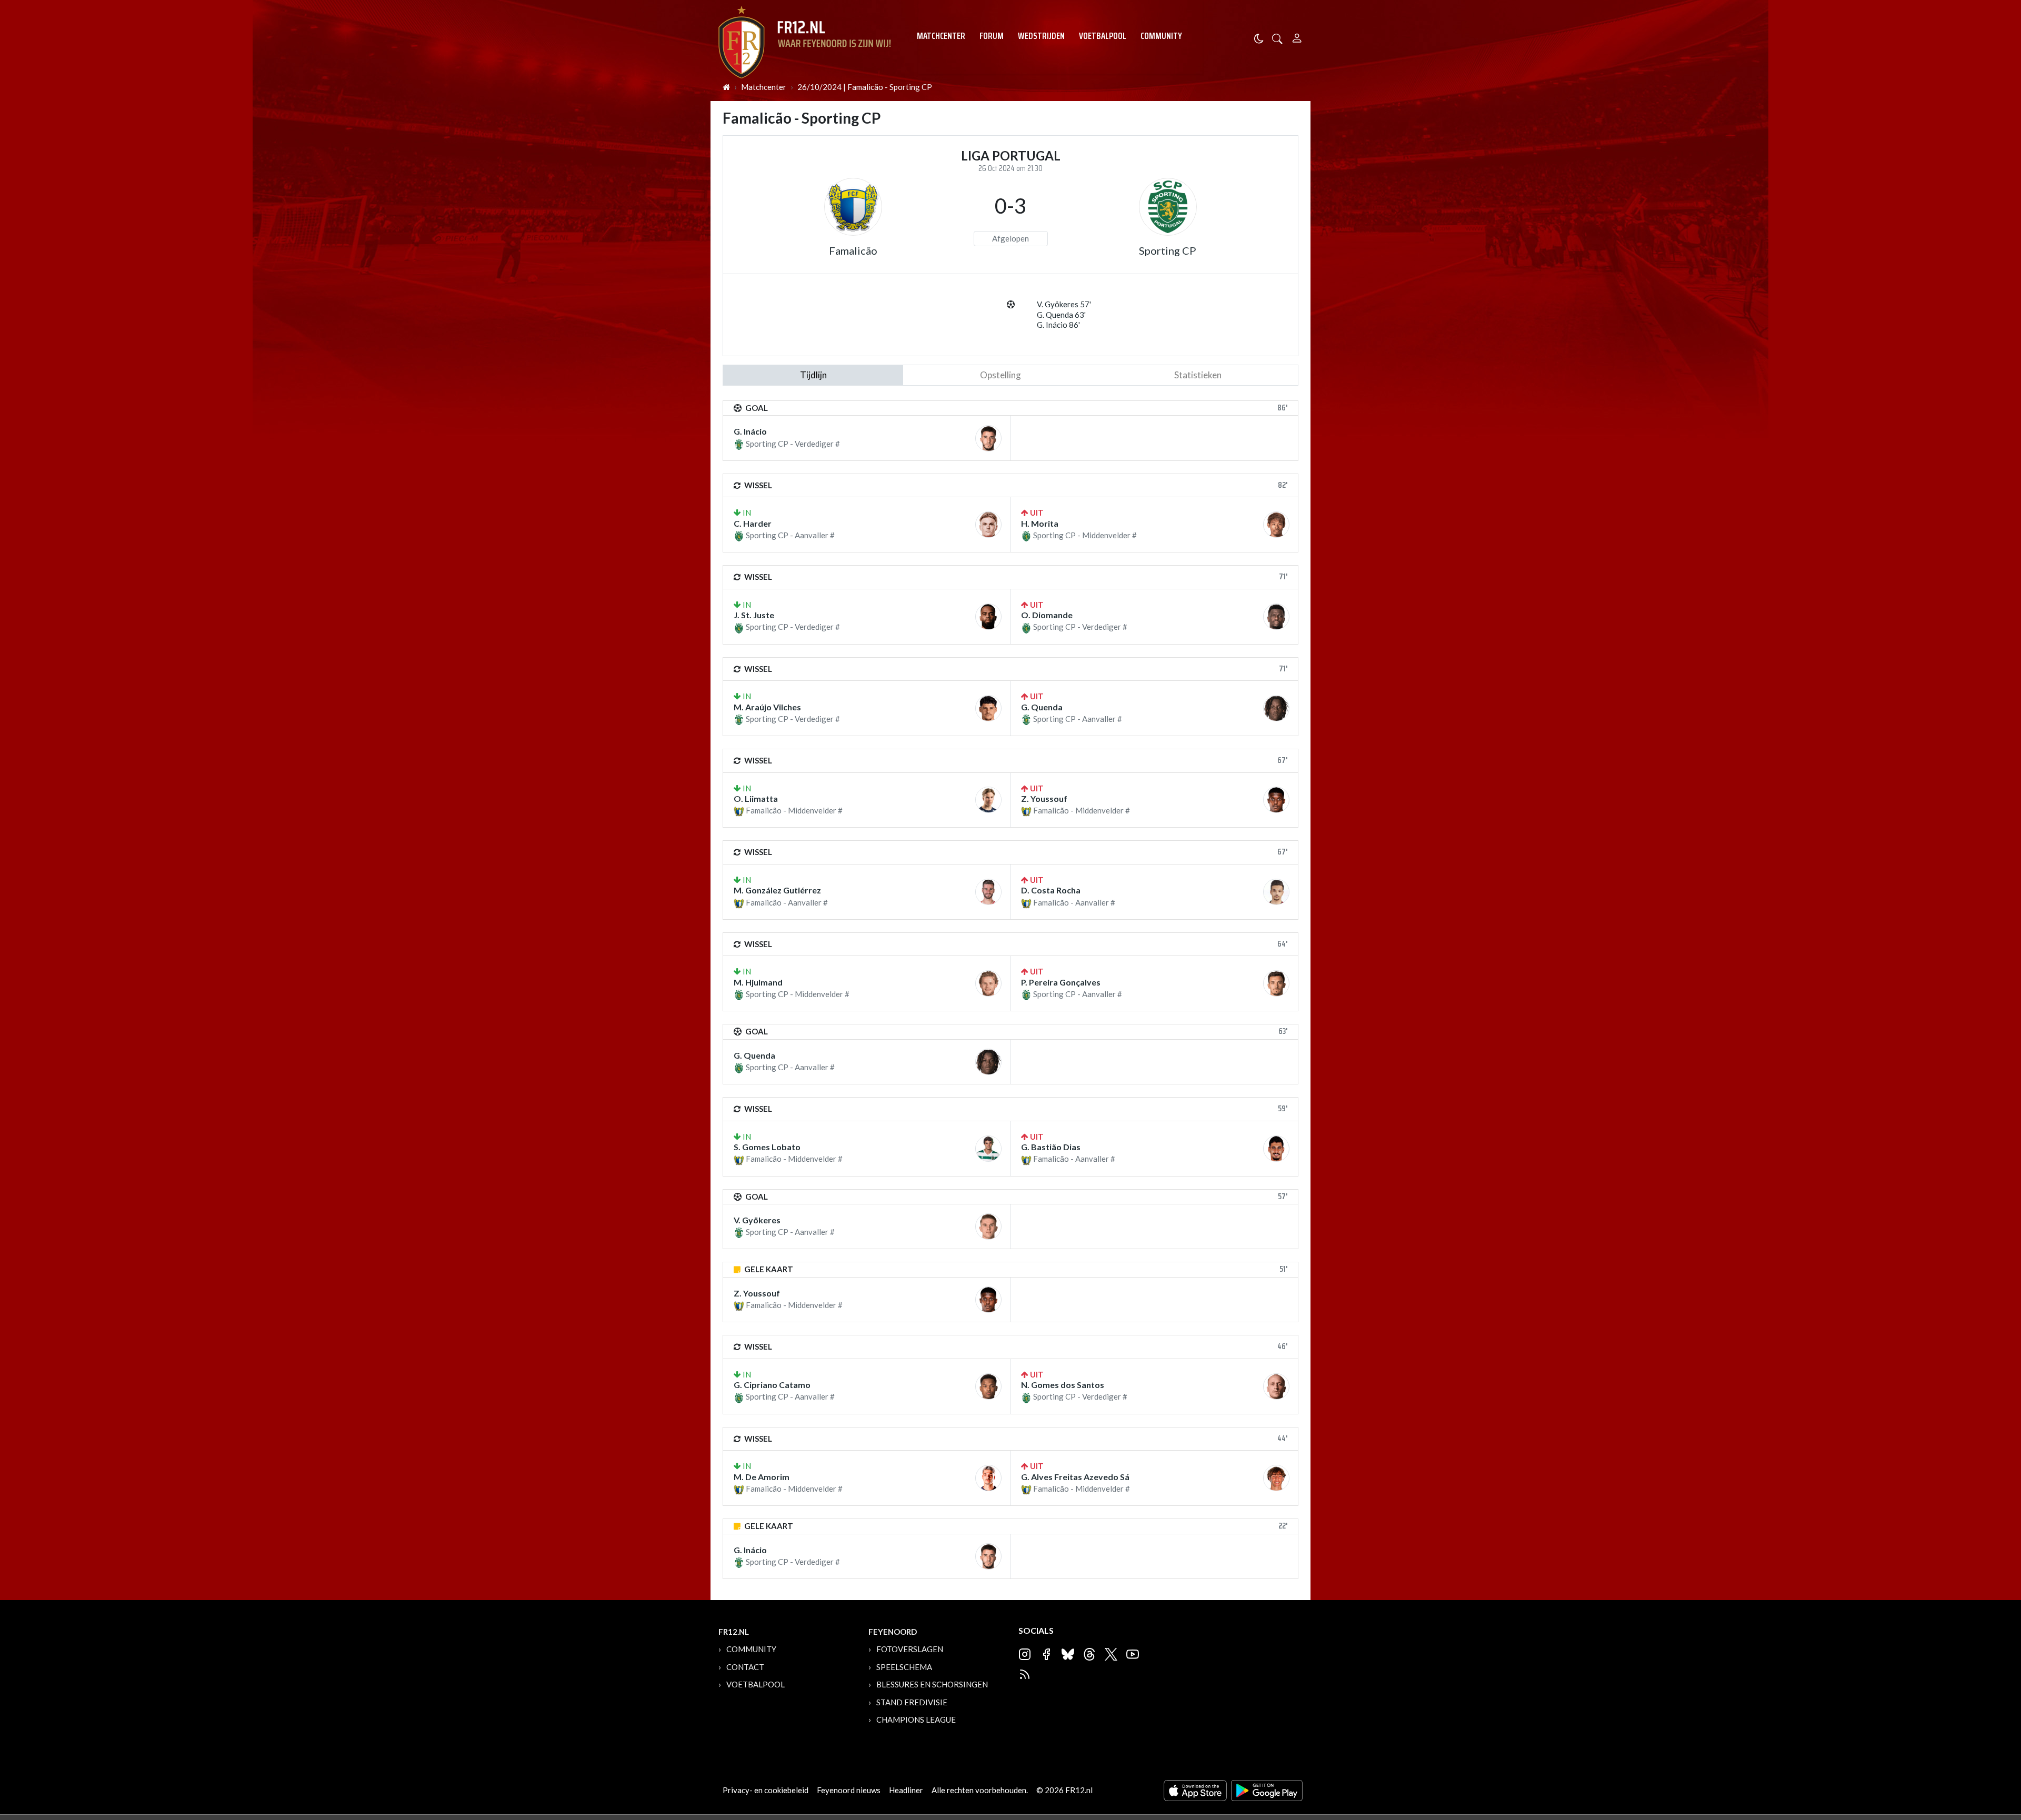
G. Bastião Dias (1051, 1147)
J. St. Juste (754, 615)
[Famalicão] (853, 207)
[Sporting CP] (1168, 207)
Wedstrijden (1041, 36)
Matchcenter (941, 36)
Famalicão (853, 250)
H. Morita (1040, 523)
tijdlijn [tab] (813, 375)
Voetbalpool (1103, 36)
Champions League (916, 1720)
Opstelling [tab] (1001, 375)
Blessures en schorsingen (932, 1684)
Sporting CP (1168, 250)
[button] (1277, 38)
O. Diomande (1047, 615)
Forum (992, 36)
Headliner (906, 1790)
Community (1161, 36)
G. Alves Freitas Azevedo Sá (1075, 1477)
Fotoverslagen (910, 1649)
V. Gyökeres (757, 1220)
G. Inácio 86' (1058, 325)
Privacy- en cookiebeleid (766, 1790)
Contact (745, 1667)
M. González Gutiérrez (777, 890)
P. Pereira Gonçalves (1061, 982)
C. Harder (753, 523)
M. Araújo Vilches (767, 707)
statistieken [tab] (1198, 375)
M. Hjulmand (758, 982)
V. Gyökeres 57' (1064, 304)
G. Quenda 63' (1061, 315)
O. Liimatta (756, 798)
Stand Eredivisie (912, 1702)
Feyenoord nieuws (849, 1790)
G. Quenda (1042, 707)
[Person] (1297, 37)
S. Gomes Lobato (767, 1147)
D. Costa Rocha (1051, 890)
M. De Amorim (762, 1477)
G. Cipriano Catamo (772, 1385)
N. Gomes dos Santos (1063, 1385)
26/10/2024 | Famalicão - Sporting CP (865, 87)
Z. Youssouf (1044, 798)
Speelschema (904, 1667)
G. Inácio (750, 431)
